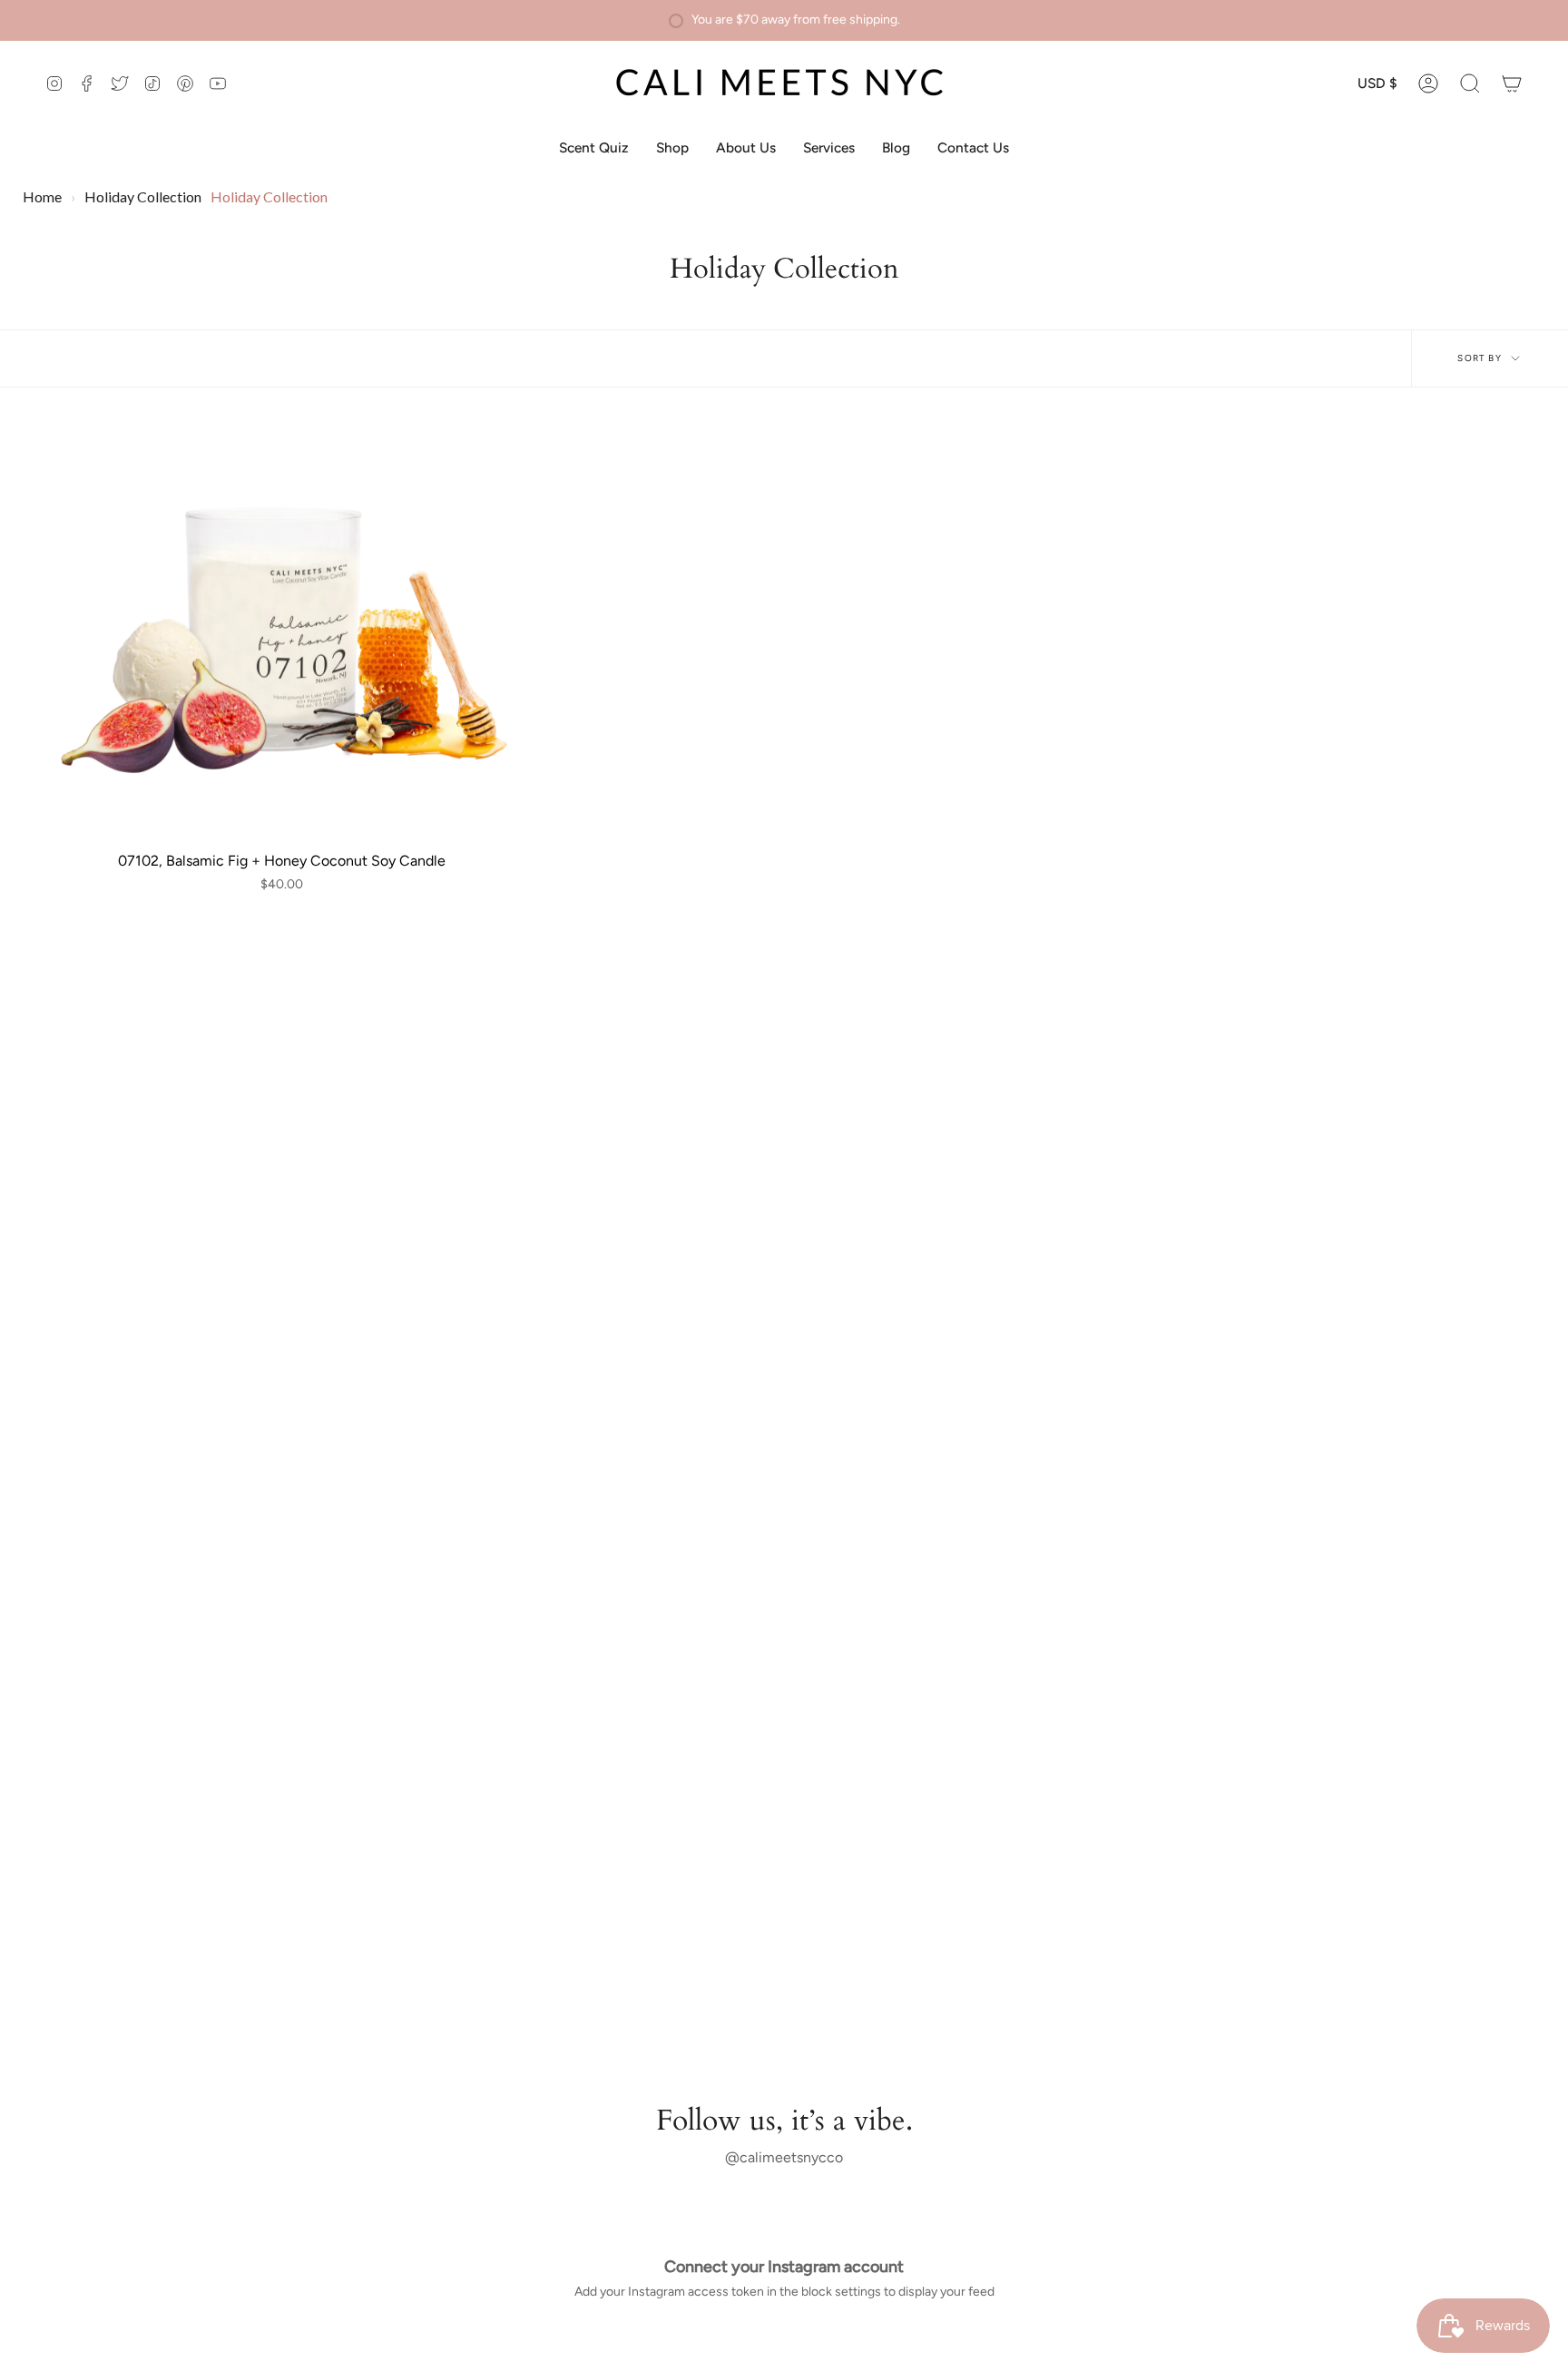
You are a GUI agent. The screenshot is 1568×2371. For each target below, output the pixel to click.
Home (42, 196)
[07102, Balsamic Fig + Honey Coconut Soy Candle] (282, 629)
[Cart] (1512, 83)
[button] (1470, 83)
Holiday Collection (143, 196)
